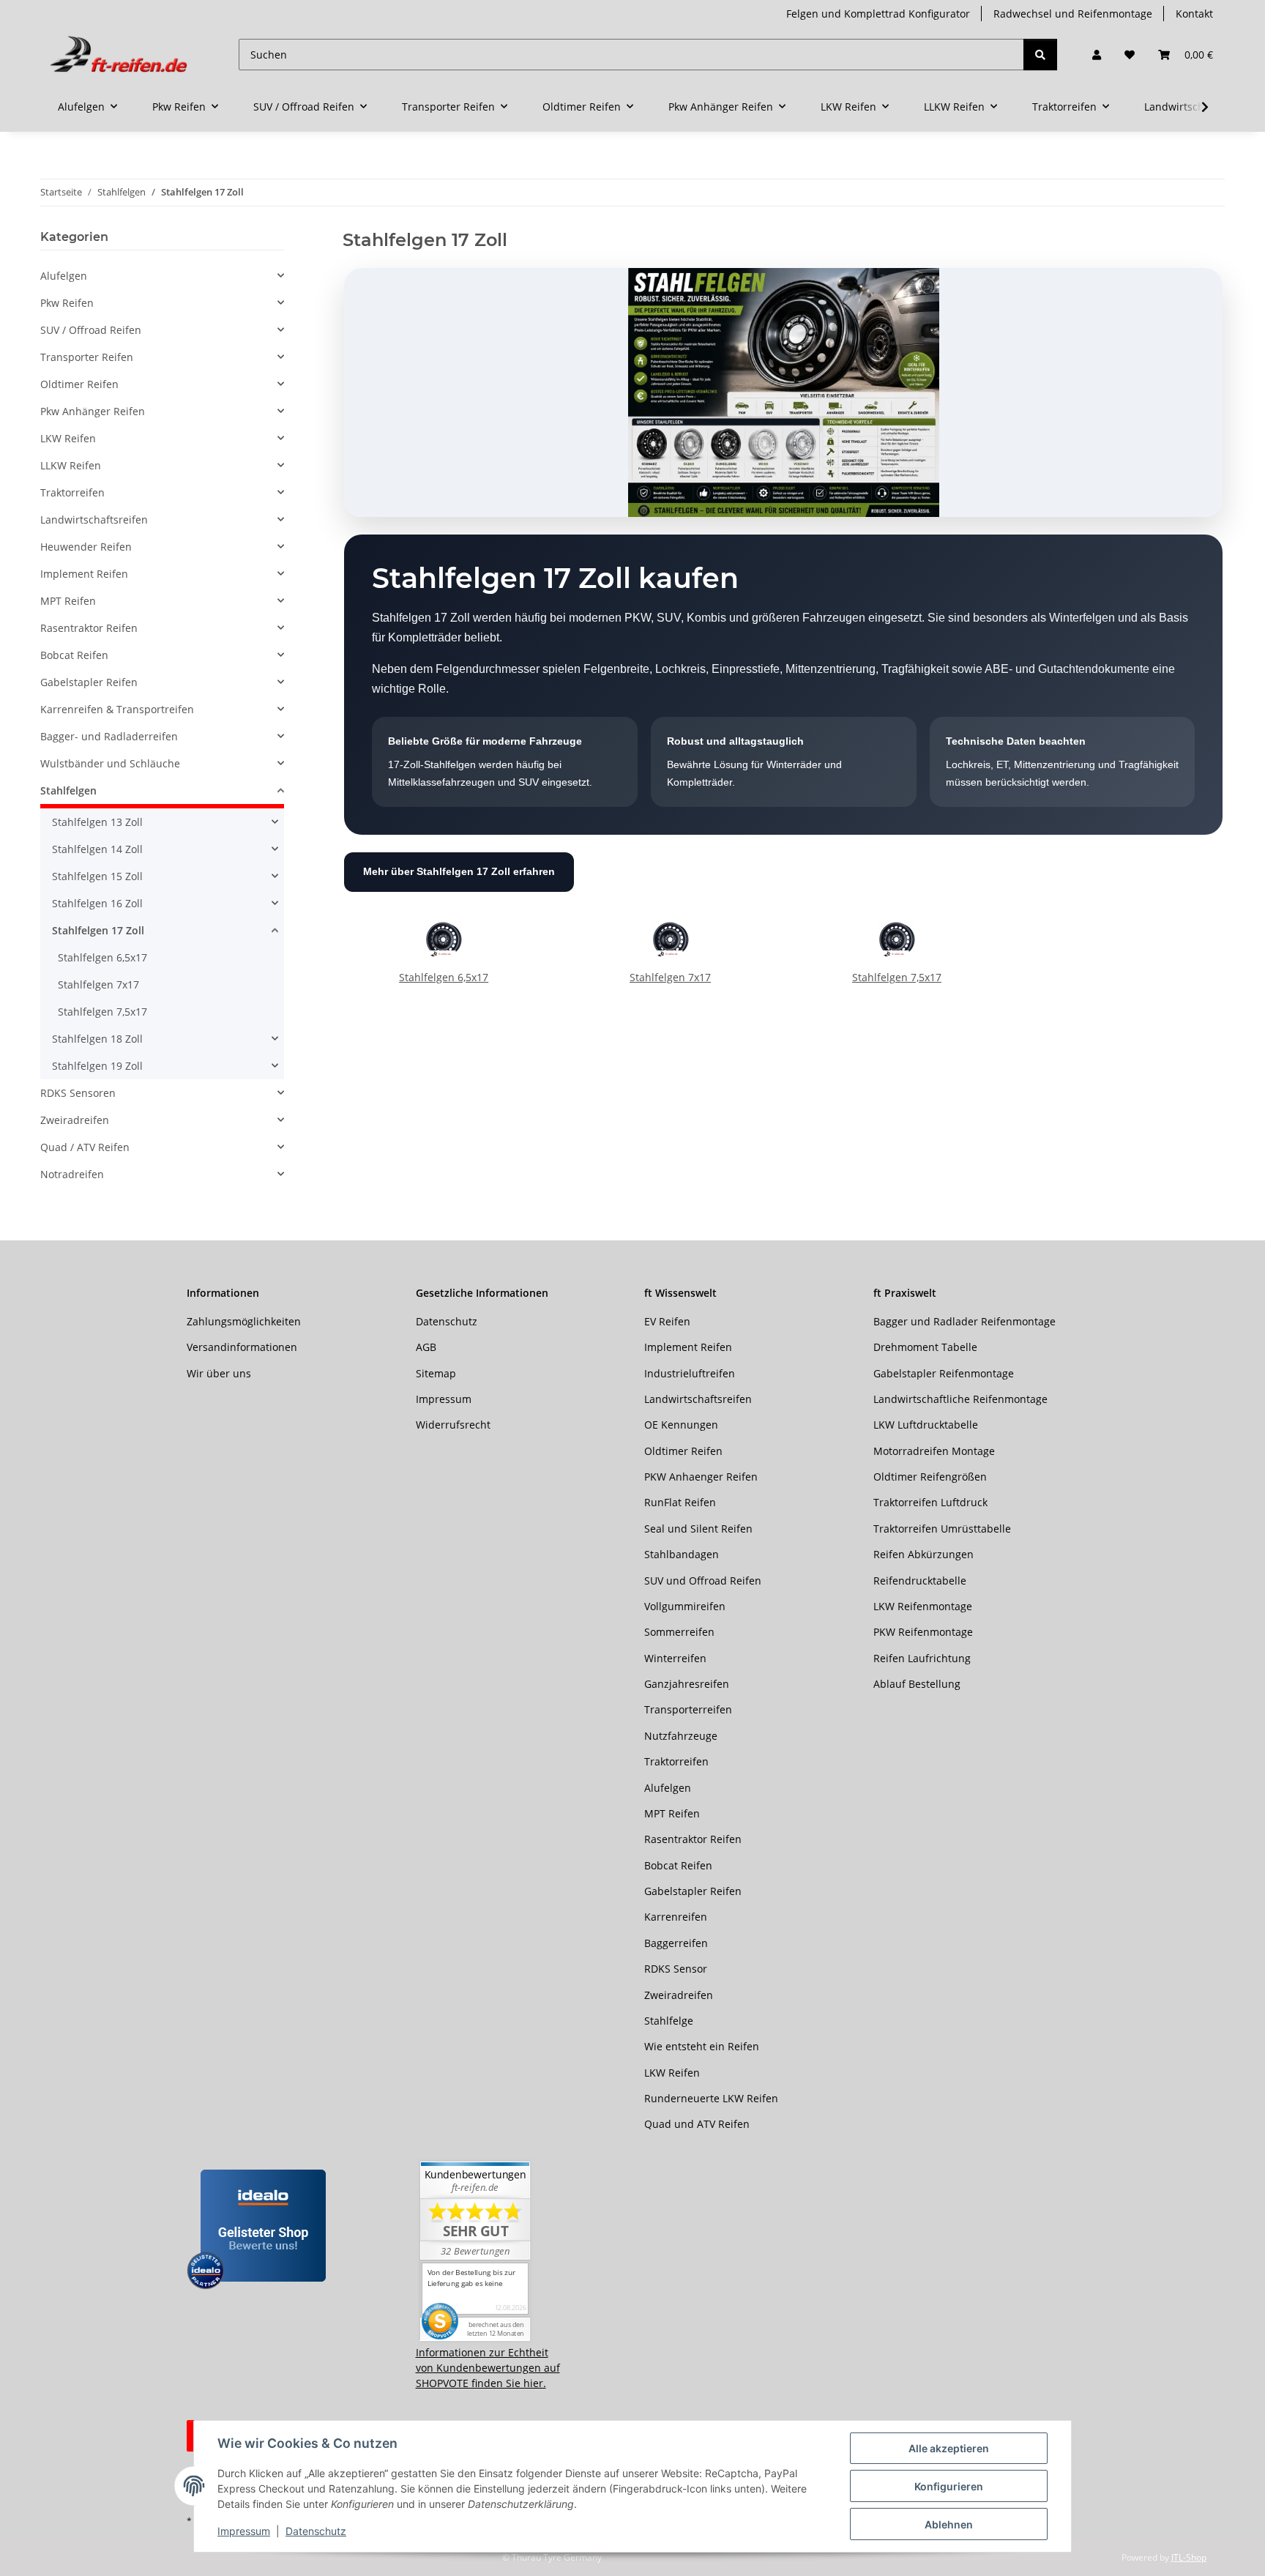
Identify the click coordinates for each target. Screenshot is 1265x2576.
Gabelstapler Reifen (89, 682)
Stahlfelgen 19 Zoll (97, 1066)
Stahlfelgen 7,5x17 (897, 977)
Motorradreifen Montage (934, 1451)
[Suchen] (1040, 55)
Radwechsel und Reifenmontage (1073, 14)
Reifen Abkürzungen (923, 1554)
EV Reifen (667, 1321)
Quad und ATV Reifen (697, 2124)
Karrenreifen (676, 1917)
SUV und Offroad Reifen (703, 1581)
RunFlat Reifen (680, 1502)
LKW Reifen (68, 438)
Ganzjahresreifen (687, 1684)
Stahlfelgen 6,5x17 (444, 977)
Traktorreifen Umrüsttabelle (942, 1529)
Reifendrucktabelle (920, 1581)
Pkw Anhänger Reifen (93, 411)
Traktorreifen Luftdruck (930, 1502)
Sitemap (436, 1373)
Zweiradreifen (75, 1120)
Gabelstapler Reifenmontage (944, 1373)
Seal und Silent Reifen (698, 1529)
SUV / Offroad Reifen (91, 330)
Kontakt (1194, 14)
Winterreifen (675, 1658)
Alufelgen (64, 276)
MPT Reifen (68, 601)
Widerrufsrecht (453, 1425)
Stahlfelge (669, 2021)
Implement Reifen (84, 574)
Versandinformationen (242, 1347)
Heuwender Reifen (86, 547)
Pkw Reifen (67, 303)
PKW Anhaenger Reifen (701, 1477)
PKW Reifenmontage (923, 1632)
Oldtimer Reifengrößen (930, 1477)
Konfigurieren (949, 2486)
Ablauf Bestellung (917, 1684)
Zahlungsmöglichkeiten (244, 1321)
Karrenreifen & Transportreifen (117, 709)
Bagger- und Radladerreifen (109, 736)
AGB (426, 1347)
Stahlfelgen (68, 790)
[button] (1097, 55)
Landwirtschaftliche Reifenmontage (960, 1399)
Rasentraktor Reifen (89, 628)
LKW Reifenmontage (923, 1606)
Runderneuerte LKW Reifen (711, 2098)
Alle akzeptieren (949, 2448)
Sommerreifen (679, 1632)
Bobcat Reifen (74, 655)
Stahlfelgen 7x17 (670, 977)
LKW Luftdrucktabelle (926, 1425)
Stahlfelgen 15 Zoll (97, 876)
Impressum (244, 2531)
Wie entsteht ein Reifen (702, 2046)
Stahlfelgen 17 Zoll (98, 930)
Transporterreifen (688, 1709)
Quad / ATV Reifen (85, 1147)
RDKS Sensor (676, 1969)
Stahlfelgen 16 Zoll (97, 903)
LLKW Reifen (71, 465)
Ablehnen (949, 2524)
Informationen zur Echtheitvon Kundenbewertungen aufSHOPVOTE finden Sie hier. (488, 2368)
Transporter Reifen (87, 357)
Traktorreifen (72, 492)
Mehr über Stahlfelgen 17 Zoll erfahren (459, 871)
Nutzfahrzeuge (681, 1736)
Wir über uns (219, 1373)
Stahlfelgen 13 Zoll (97, 822)
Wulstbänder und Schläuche (110, 763)
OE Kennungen (681, 1425)
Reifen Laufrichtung (922, 1658)
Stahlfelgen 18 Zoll (97, 1039)
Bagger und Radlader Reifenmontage (964, 1321)
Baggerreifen (676, 1943)
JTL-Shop (1189, 2557)
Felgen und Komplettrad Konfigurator (878, 14)
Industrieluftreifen (690, 1373)
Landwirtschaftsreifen (94, 520)
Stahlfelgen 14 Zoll (97, 849)
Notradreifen (72, 1174)
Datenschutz (316, 2531)
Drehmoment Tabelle (925, 1347)
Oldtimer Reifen (79, 384)
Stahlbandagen (682, 1554)
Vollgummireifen (685, 1606)
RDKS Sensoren (78, 1093)
